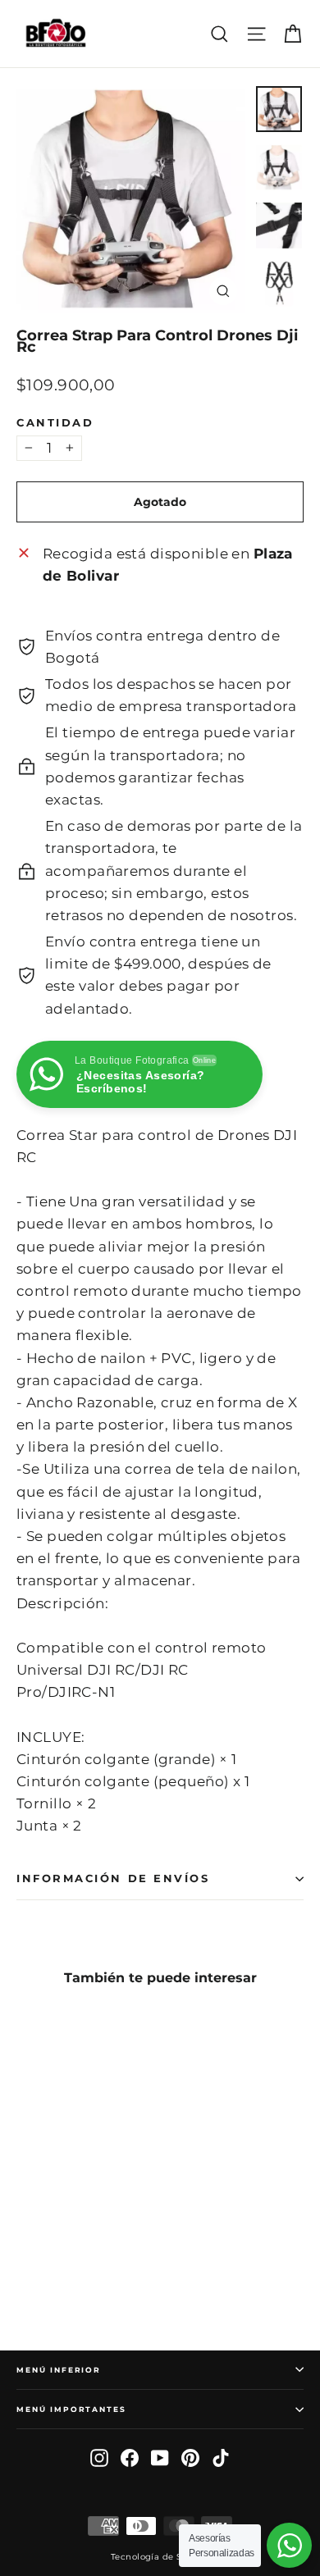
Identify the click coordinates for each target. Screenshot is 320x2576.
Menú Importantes (71, 2409)
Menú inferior (59, 2370)
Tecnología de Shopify (160, 2557)
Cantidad (55, 423)
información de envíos (113, 1878)
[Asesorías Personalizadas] (289, 2545)
